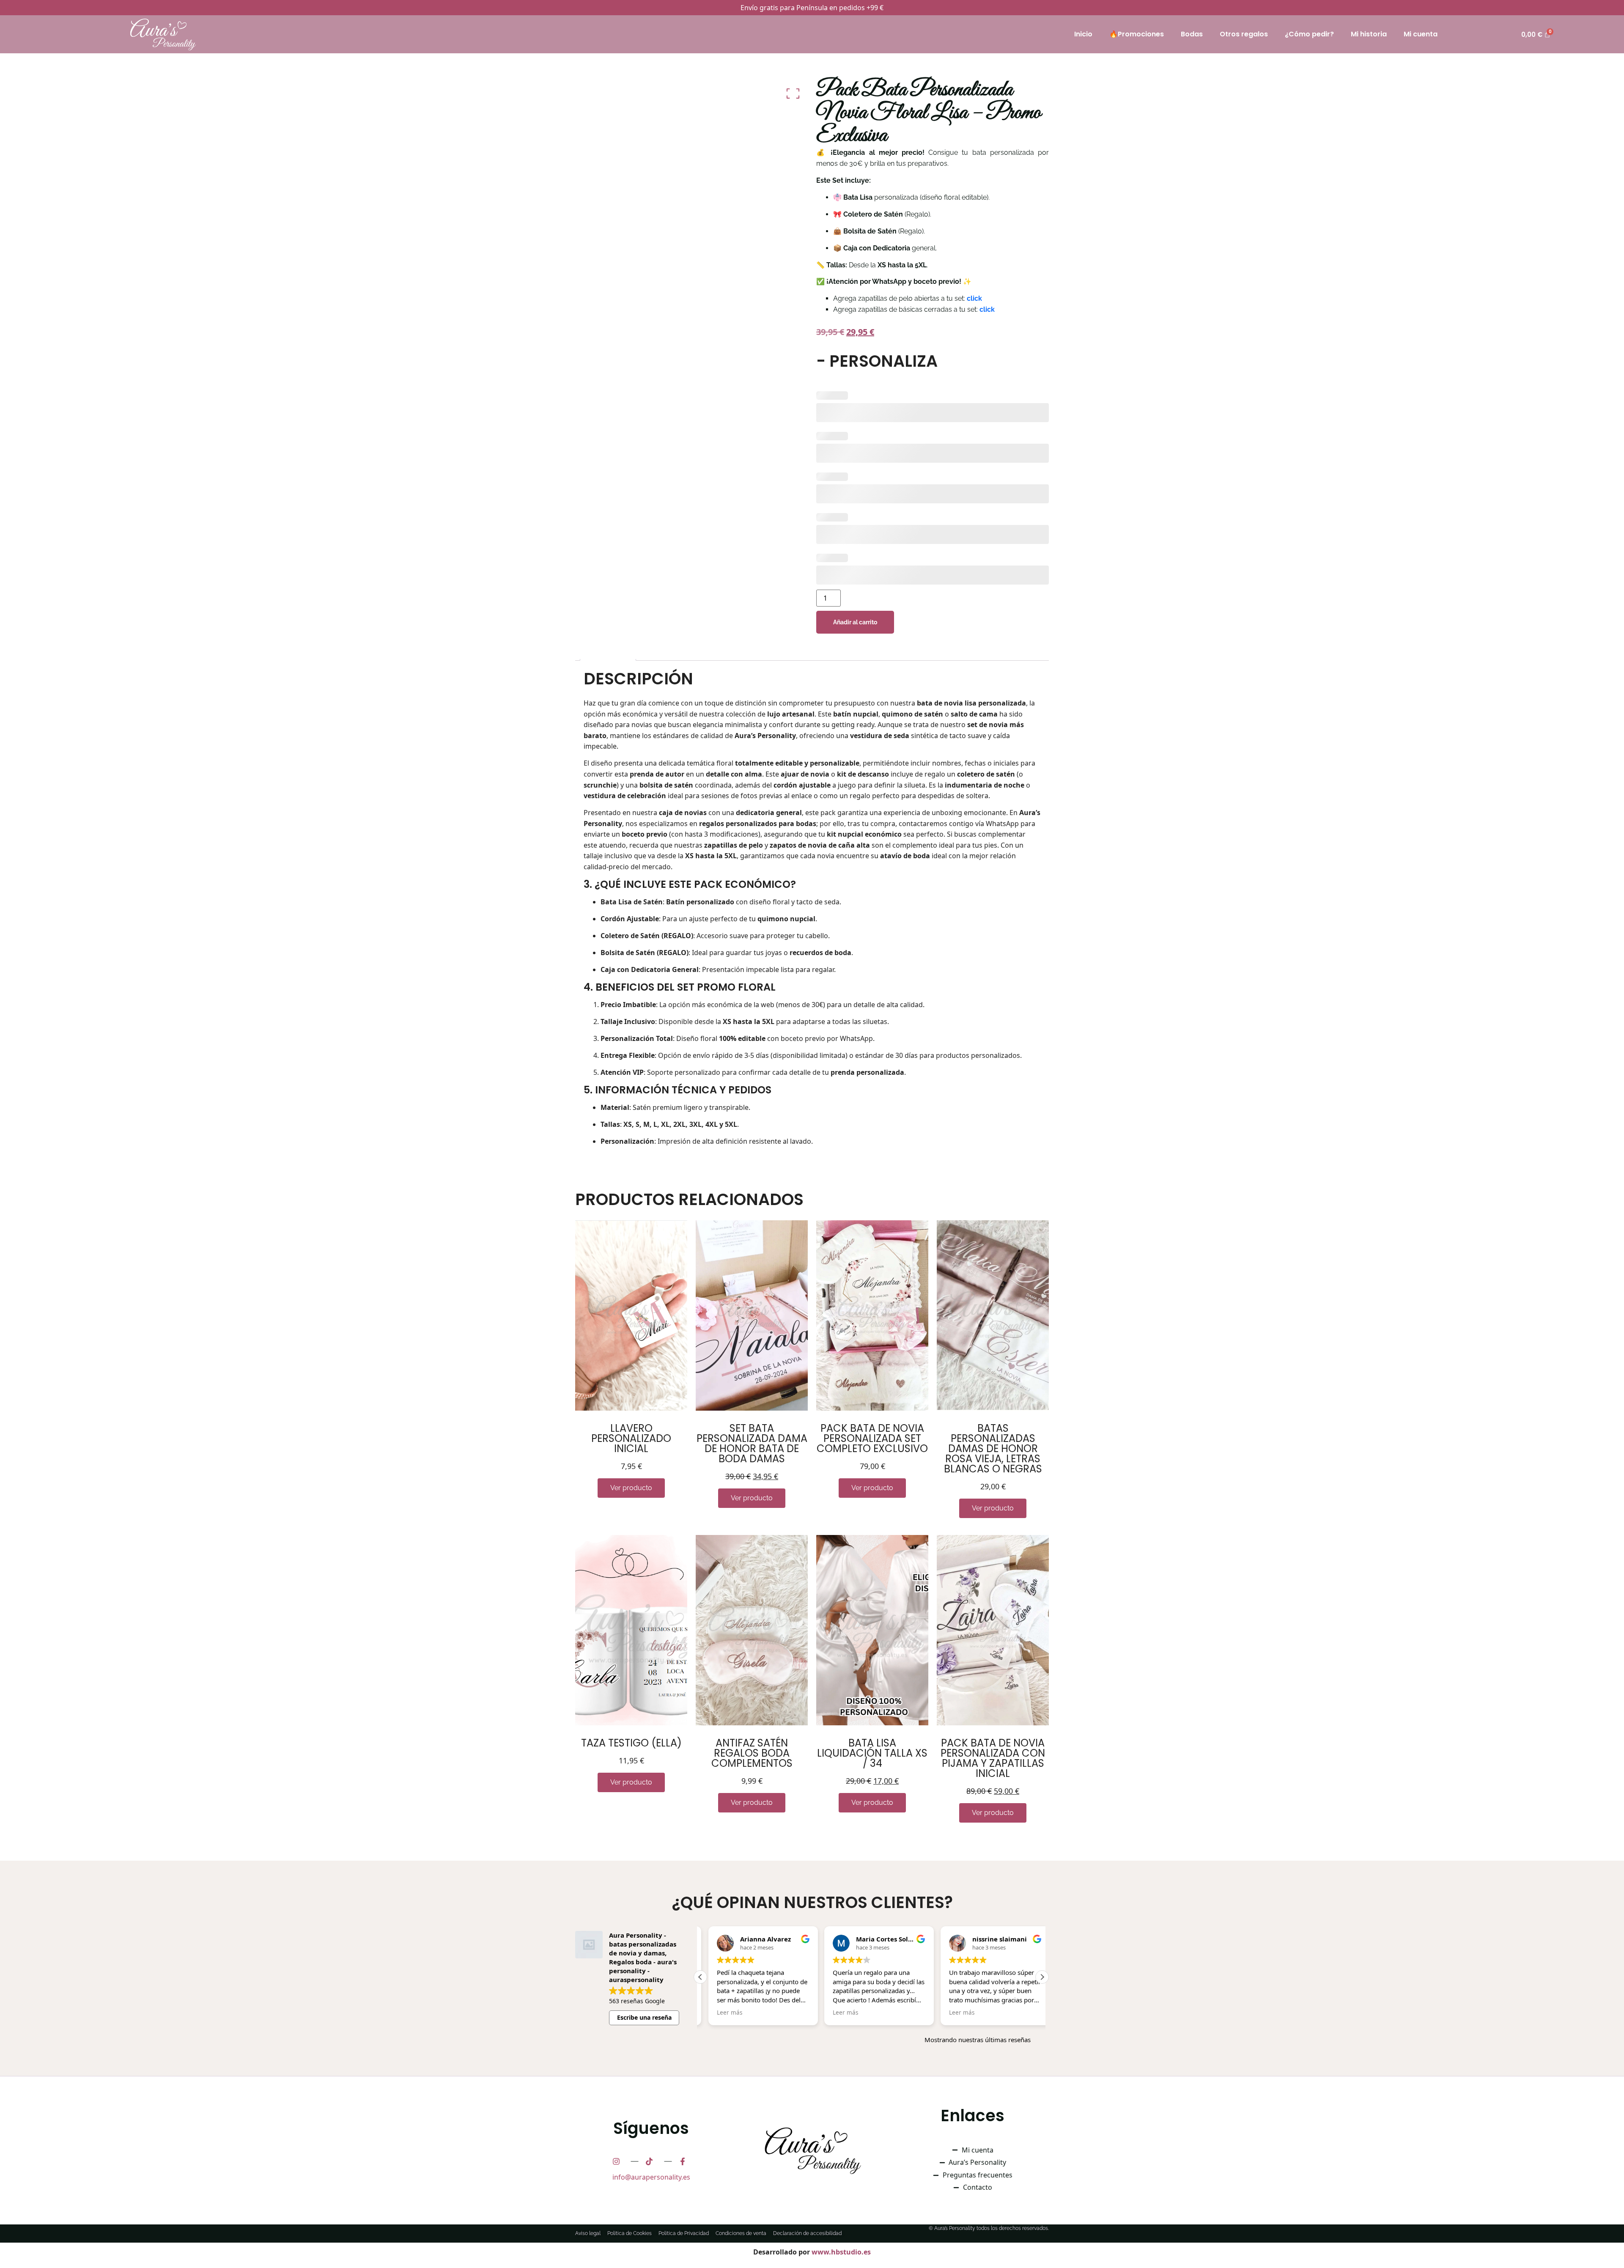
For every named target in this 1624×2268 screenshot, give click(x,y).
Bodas (1192, 34)
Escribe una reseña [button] (644, 2017)
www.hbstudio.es (841, 2252)
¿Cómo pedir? (1309, 34)
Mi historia (1369, 34)
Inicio (1083, 34)
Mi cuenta (1421, 34)
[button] (1042, 1977)
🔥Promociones (1137, 34)
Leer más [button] (773, 2013)
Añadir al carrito (855, 622)
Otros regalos (1244, 34)
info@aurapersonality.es (651, 2177)
